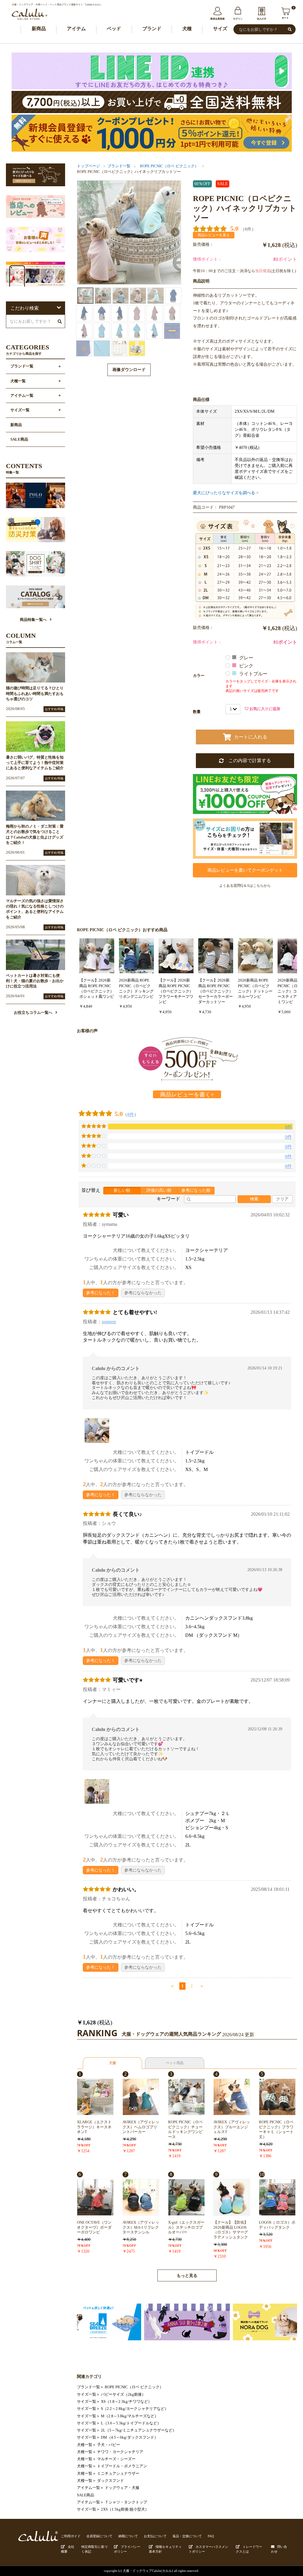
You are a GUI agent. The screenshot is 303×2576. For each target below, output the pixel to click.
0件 (289, 1137)
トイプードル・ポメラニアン (122, 2466)
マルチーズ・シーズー (116, 2459)
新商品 (39, 29)
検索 (254, 1199)
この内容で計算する (247, 761)
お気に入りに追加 (264, 709)
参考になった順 (196, 1190)
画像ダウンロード (129, 370)
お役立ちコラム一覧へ (33, 1013)
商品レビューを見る (214, 235)
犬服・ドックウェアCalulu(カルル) (148, 2571)
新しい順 (122, 1190)
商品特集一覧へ (33, 620)
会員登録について (99, 2536)
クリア (282, 1199)
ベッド (114, 29)
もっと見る (187, 2276)
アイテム (76, 29)
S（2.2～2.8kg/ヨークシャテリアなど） (135, 2409)
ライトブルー (254, 674)
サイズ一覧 (87, 2394)
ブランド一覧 (119, 166)
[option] (129, 232)
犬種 (187, 29)
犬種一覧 (85, 2445)
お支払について (155, 2536)
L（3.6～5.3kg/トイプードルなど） (131, 2423)
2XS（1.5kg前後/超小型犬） (125, 2509)
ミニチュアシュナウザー (118, 2474)
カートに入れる (251, 737)
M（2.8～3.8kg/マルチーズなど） (130, 2416)
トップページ (88, 166)
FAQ (211, 2536)
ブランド (152, 29)
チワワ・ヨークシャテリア (120, 2452)
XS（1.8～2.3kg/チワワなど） (126, 2402)
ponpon (109, 1322)
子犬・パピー (109, 2445)
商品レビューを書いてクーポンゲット (245, 870)
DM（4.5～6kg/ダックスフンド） (129, 2437)
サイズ (220, 29)
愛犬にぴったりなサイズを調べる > (226, 493)
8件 (131, 1114)
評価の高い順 (159, 1190)
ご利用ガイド (71, 2536)
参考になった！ (101, 1293)
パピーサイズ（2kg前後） (123, 2394)
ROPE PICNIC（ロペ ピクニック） (169, 166)
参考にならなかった (143, 1293)
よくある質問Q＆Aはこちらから (245, 886)
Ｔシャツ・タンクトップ (126, 2502)
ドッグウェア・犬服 (122, 2488)
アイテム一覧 (88, 2488)
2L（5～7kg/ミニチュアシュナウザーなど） (139, 2430)
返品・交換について (187, 2536)
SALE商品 (86, 2495)
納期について (128, 2536)
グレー (247, 658)
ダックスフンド (111, 2481)
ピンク (247, 666)
